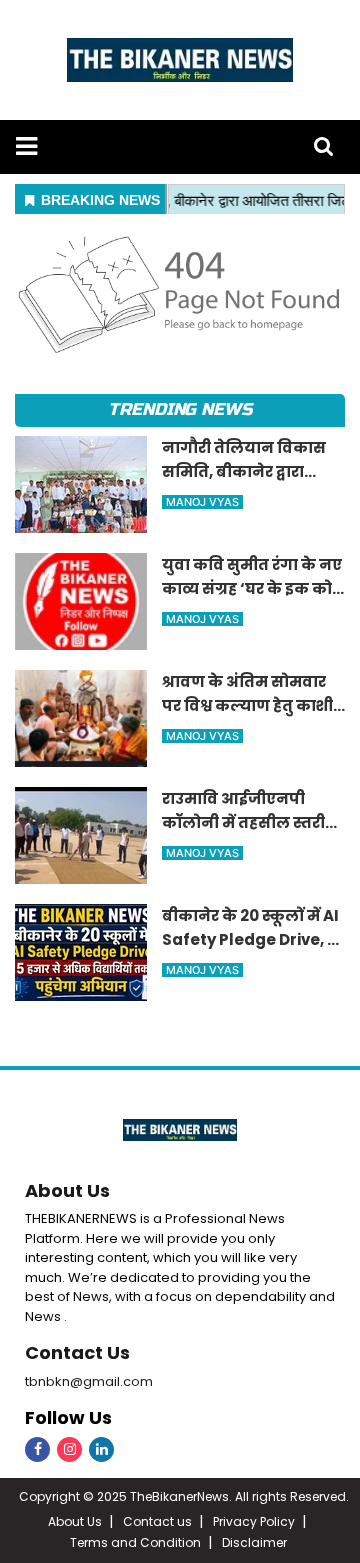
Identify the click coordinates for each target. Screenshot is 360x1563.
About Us (67, 1190)
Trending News (180, 409)
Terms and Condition (135, 1542)
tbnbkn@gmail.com (89, 1381)
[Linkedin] (101, 1449)
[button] (26, 146)
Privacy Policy (254, 1521)
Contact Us (77, 1352)
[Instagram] (69, 1449)
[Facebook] (37, 1449)
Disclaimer (254, 1542)
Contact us (157, 1521)
